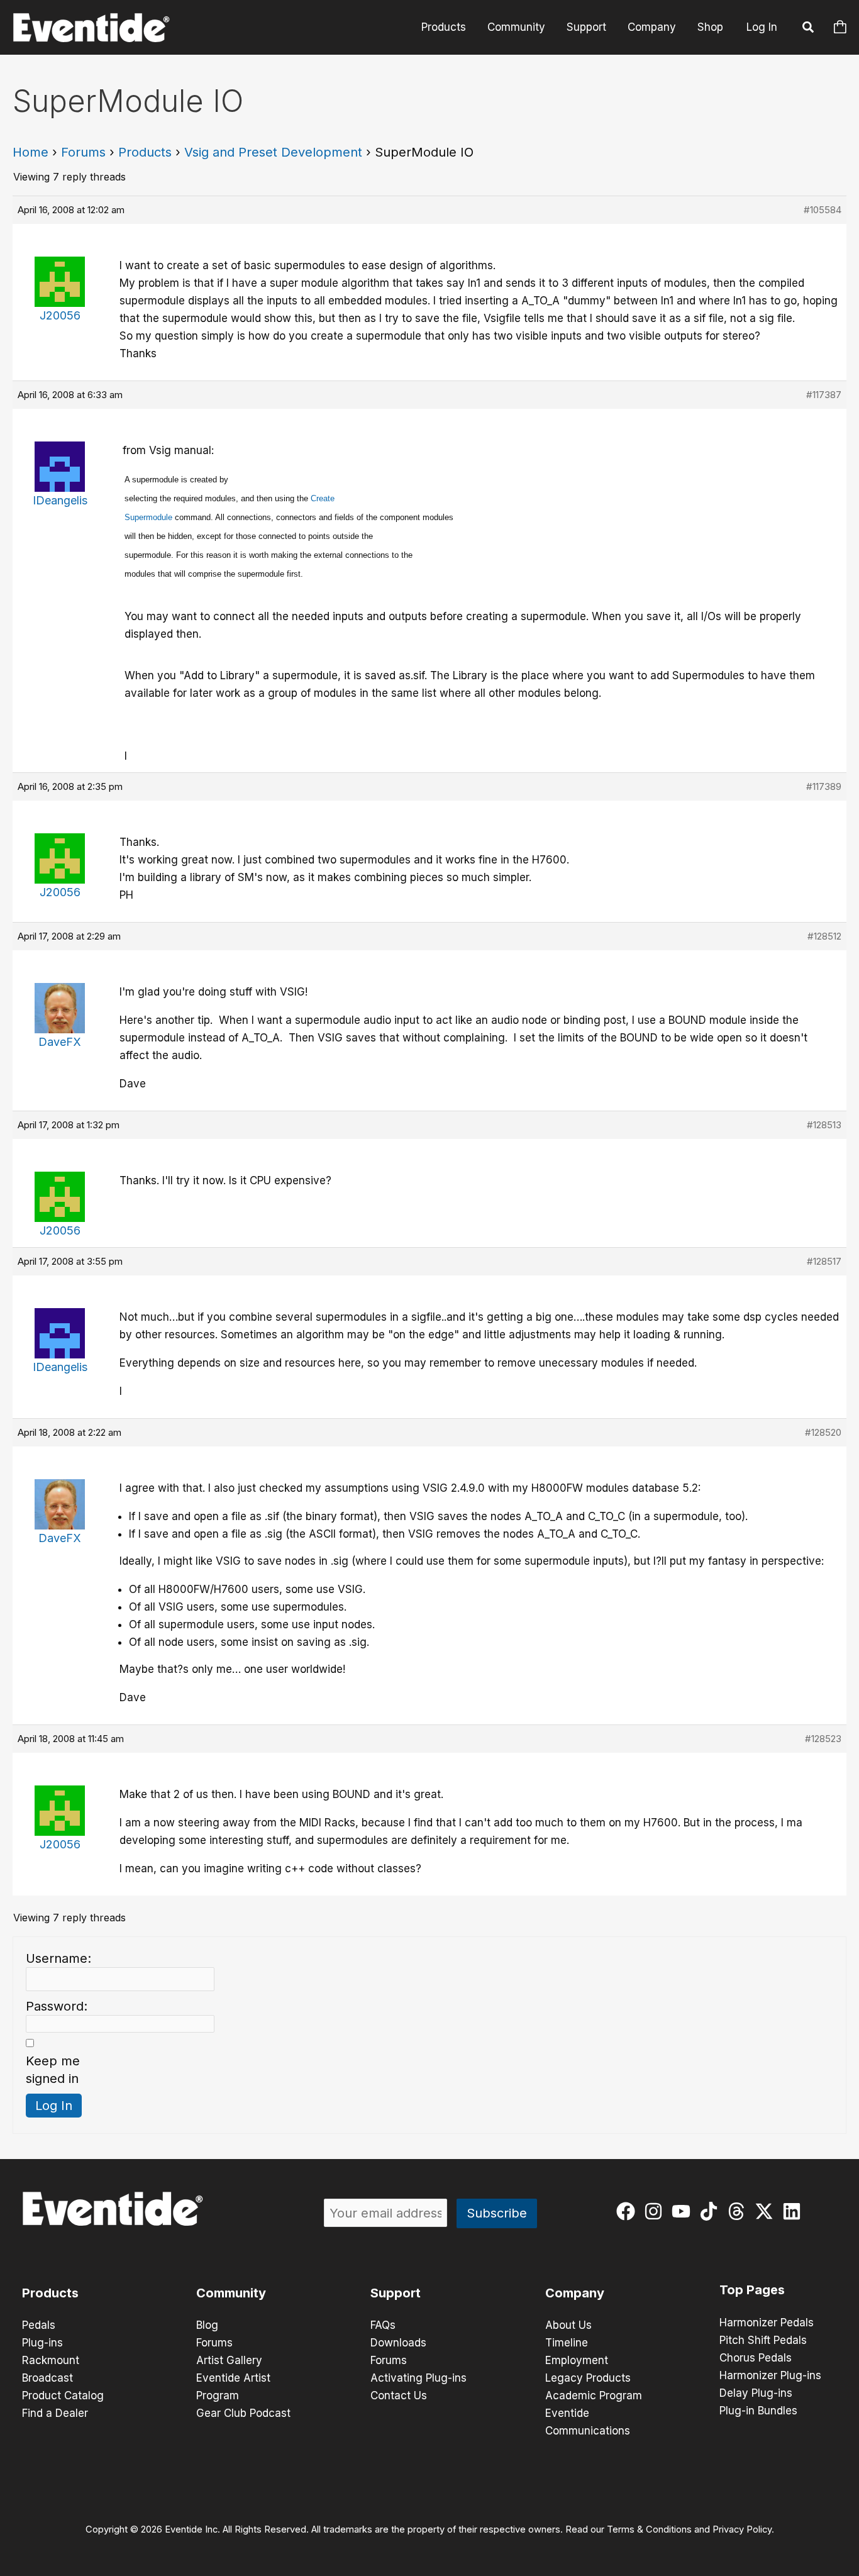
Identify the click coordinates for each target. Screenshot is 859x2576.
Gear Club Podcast (243, 2413)
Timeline (567, 2343)
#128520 (823, 1432)
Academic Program (594, 2396)
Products (444, 27)
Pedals (39, 2325)
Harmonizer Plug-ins (770, 2375)
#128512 (824, 936)
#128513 (824, 1125)
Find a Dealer (55, 2413)
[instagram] (656, 2211)
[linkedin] (795, 2211)
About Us (568, 2325)
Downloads (398, 2343)
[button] (809, 29)
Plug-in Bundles (758, 2411)
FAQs (383, 2325)
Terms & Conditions (649, 2529)
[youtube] (684, 2211)
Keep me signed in (53, 2070)
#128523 (823, 1739)
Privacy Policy (742, 2529)
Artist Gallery (229, 2360)
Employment (577, 2360)
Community (516, 27)
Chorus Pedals (756, 2358)
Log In (762, 27)
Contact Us (399, 2396)
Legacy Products (588, 2378)
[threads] (739, 2211)
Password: (57, 2006)
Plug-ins (42, 2343)
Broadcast (47, 2378)
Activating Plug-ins (418, 2378)
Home (30, 152)
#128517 (824, 1261)
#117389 (824, 786)
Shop (710, 27)
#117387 (824, 395)
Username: (58, 1958)
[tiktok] (712, 2211)
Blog (207, 2325)
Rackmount (51, 2360)
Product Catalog (63, 2396)
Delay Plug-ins (756, 2393)
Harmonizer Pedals (767, 2323)
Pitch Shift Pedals (763, 2340)
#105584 (823, 210)
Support (586, 27)
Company (652, 27)
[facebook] (629, 2211)
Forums (83, 152)
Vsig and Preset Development (273, 152)
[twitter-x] (767, 2211)
